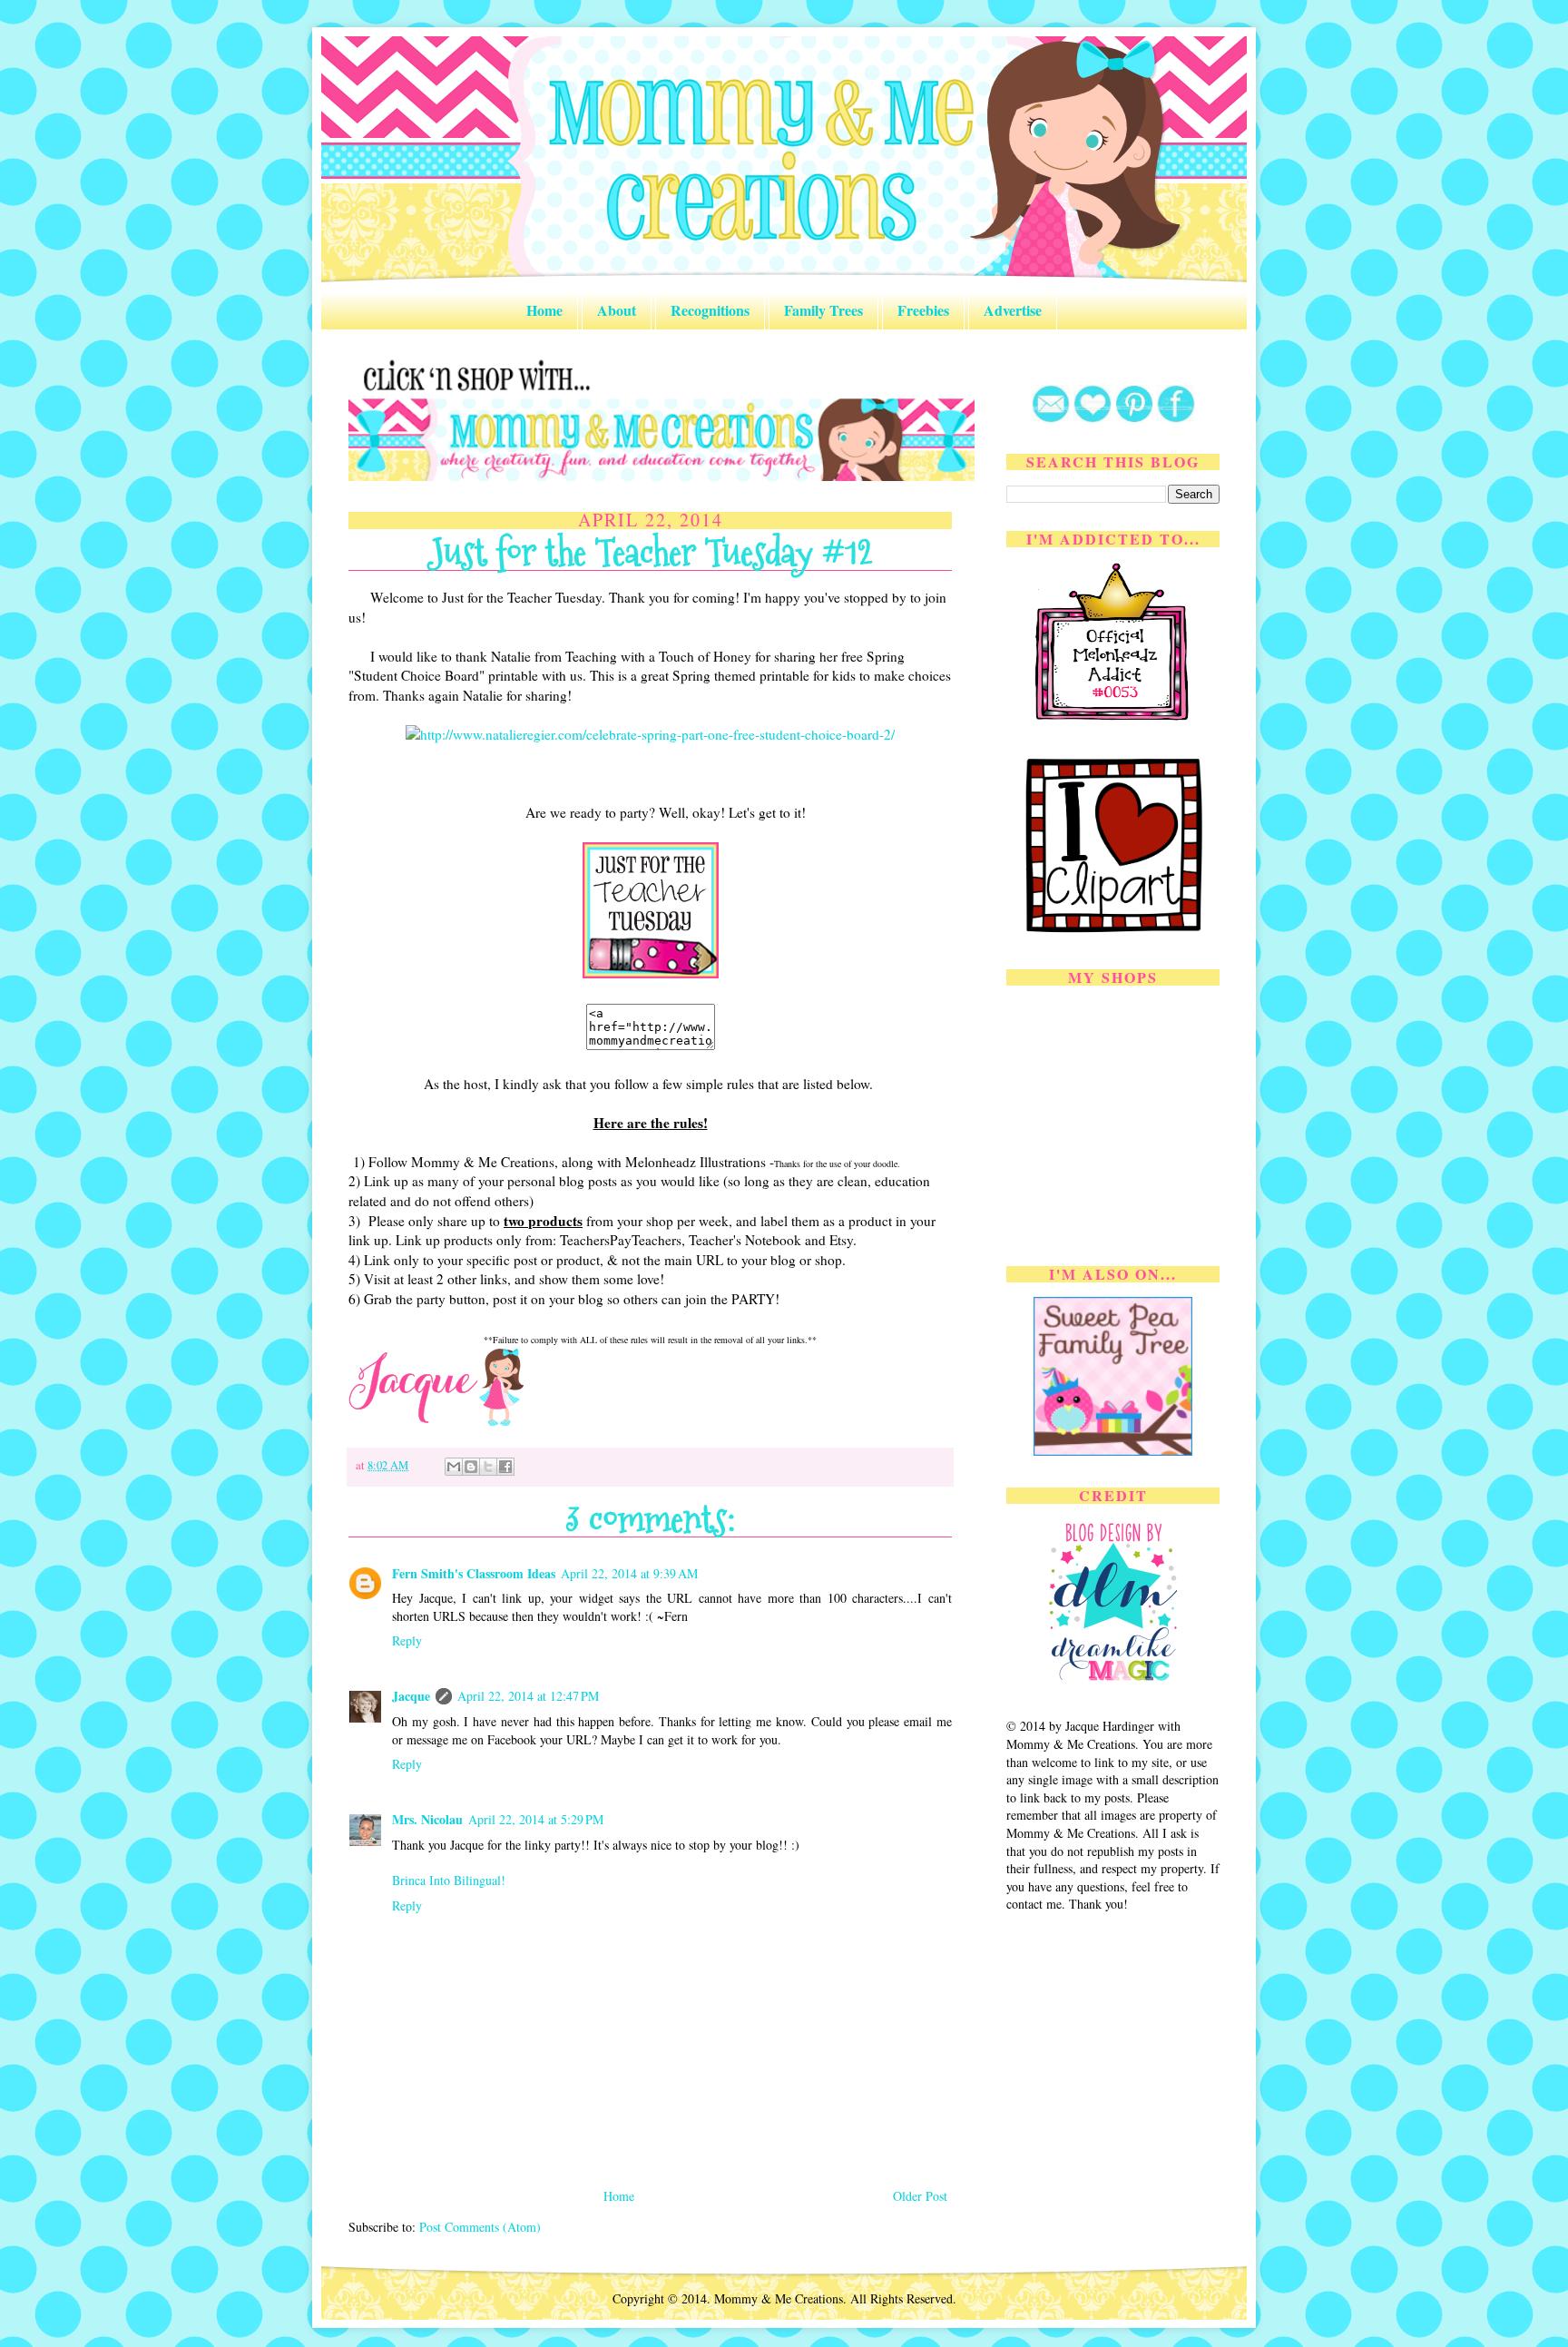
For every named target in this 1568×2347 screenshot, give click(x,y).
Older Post (920, 2196)
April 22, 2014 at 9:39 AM (629, 1573)
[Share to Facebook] (505, 1467)
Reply (407, 1640)
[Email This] (454, 1467)
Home (544, 310)
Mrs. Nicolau (427, 1819)
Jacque (411, 1696)
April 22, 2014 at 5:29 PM (536, 1819)
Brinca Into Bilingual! (449, 1880)
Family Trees (823, 310)
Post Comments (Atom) (480, 2227)
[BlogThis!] (471, 1467)
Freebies (923, 310)
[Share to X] (488, 1467)
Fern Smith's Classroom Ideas (474, 1573)
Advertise (1013, 310)
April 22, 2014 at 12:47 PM (528, 1696)
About (617, 310)
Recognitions (710, 310)
